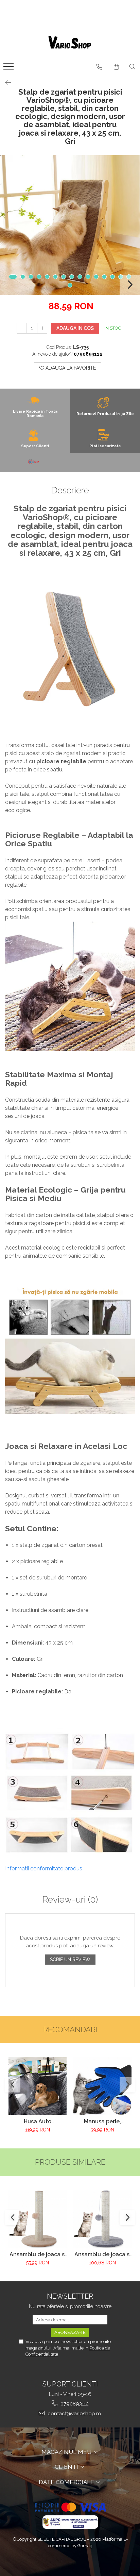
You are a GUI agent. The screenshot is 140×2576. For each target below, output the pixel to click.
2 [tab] (23, 277)
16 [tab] (70, 285)
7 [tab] (64, 277)
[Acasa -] (70, 43)
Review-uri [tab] (70, 1900)
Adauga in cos (75, 328)
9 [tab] (80, 277)
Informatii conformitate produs (44, 1869)
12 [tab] (104, 277)
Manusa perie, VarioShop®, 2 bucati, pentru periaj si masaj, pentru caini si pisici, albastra (102, 2121)
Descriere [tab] (70, 490)
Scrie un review (70, 1960)
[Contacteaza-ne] (99, 67)
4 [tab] (39, 277)
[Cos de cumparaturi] (116, 67)
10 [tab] (88, 277)
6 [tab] (55, 277)
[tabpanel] (70, 225)
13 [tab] (112, 277)
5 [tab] (47, 277)
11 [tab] (96, 277)
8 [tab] (72, 277)
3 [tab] (31, 277)
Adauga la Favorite (70, 368)
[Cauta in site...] (132, 67)
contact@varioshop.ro (74, 2414)
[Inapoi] (5, 83)
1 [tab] (13, 277)
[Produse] (9, 68)
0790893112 (74, 2404)
